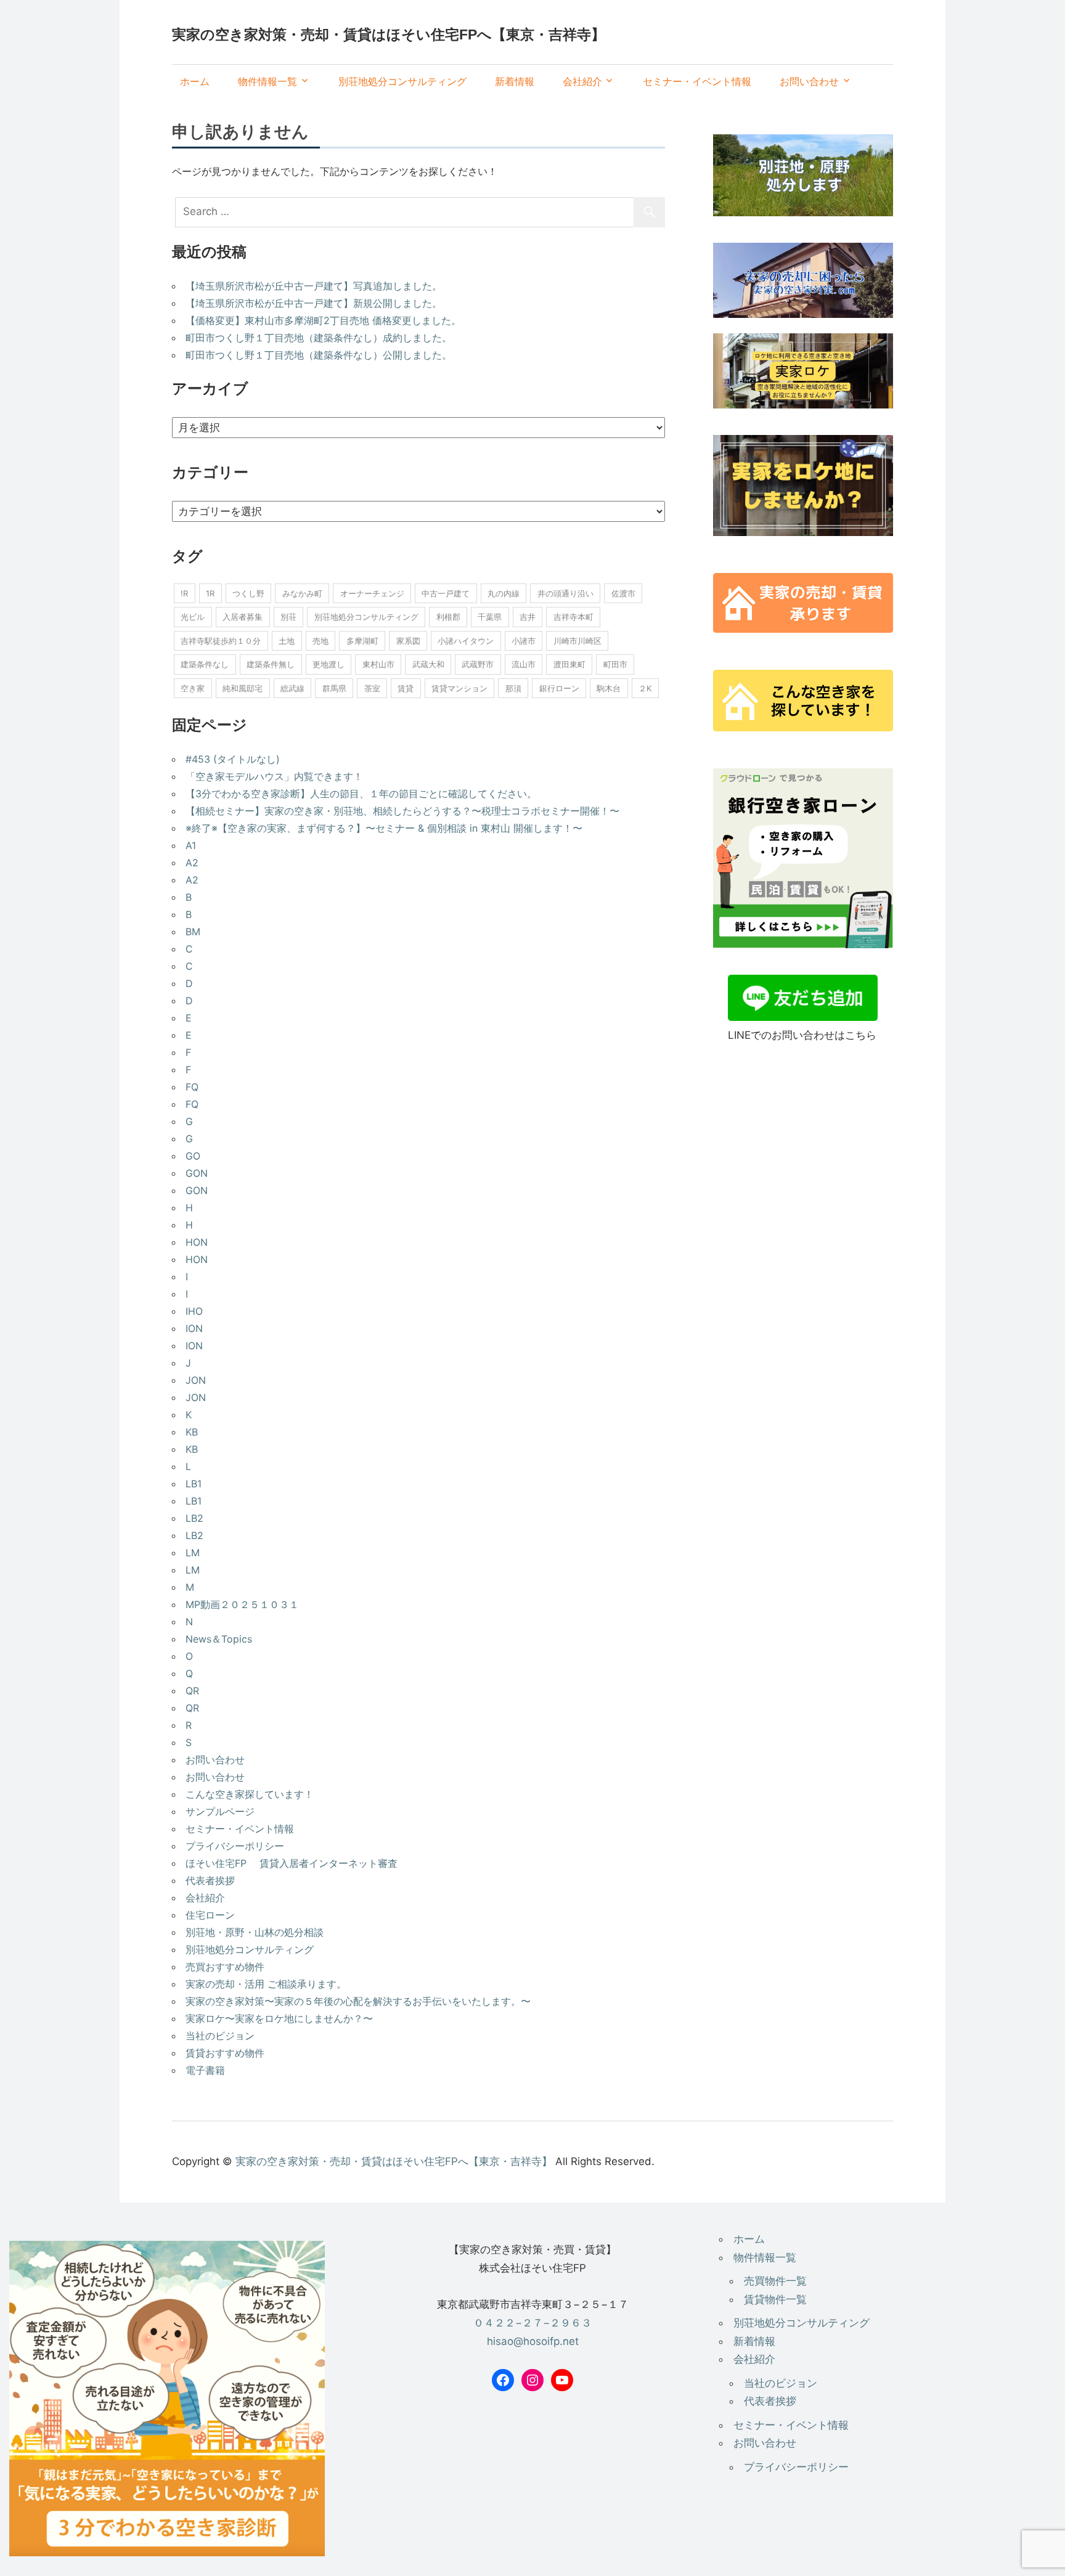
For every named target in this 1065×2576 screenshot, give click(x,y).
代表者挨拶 (210, 1880)
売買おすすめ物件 (225, 1967)
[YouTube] (562, 2380)
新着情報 (515, 81)
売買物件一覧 (775, 2281)
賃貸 (406, 688)
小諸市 (524, 641)
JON (196, 1380)
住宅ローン (210, 1915)
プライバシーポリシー (235, 1846)
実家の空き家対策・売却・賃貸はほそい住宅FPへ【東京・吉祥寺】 (389, 35)
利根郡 (448, 617)
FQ (192, 1087)
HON (197, 1242)
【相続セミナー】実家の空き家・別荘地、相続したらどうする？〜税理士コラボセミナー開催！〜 (402, 811)
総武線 (292, 688)
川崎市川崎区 (577, 641)
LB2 (194, 1518)
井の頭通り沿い (565, 593)
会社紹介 (582, 81)
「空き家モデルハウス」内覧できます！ (274, 776)
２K (645, 688)
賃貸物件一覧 (775, 2299)
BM (193, 932)
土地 (287, 641)
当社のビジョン (220, 2036)
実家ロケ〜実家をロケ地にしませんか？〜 (279, 2018)
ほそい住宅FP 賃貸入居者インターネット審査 (292, 1863)
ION (194, 1328)
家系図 (408, 641)
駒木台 (609, 688)
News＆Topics (219, 1639)
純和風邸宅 (243, 688)
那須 (513, 688)
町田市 (615, 664)
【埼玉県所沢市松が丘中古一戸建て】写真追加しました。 (314, 286)
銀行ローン (559, 688)
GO (193, 1156)
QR (192, 1691)
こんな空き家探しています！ (250, 1794)
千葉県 (490, 617)
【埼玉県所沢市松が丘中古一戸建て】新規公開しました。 (314, 303)
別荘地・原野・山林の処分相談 (255, 1932)
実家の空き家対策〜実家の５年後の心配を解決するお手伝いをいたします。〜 (358, 2001)
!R (184, 593)
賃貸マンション (459, 688)
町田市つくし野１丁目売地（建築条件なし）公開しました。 (319, 355)
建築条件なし (205, 664)
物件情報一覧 (267, 81)
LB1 (194, 1484)
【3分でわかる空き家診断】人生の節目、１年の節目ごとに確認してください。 (361, 794)
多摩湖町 (362, 641)
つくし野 (248, 593)
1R (210, 593)
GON (197, 1173)
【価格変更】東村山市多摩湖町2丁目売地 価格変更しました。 (323, 320)
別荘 (288, 617)
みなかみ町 (302, 593)
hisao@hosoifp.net (533, 2341)
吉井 (528, 617)
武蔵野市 (478, 664)
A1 (191, 845)
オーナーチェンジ (372, 593)
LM (193, 1553)
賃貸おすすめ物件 (225, 2053)
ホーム (195, 81)
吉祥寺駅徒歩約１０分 (221, 641)
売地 (320, 641)
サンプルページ (220, 1811)
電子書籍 (205, 2070)
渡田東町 (569, 664)
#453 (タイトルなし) (233, 759)
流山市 (524, 664)
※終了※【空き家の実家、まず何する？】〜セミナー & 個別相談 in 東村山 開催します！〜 (384, 828)
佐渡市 (623, 593)
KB (192, 1432)
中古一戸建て (446, 593)
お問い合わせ (809, 81)
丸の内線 (504, 593)
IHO (194, 1311)
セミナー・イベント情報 (697, 81)
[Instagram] (532, 2380)
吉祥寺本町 (573, 617)
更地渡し (328, 664)
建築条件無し (271, 664)
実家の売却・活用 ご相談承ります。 (266, 1984)
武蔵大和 (428, 664)
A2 (192, 863)
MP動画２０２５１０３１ (242, 1604)
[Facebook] (503, 2380)
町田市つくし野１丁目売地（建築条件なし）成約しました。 (319, 338)
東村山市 (378, 664)
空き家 (193, 688)
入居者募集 (243, 617)
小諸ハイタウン (466, 641)
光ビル (193, 617)
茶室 (372, 688)
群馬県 (334, 688)
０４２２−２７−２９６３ (532, 2323)
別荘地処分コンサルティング (402, 81)
